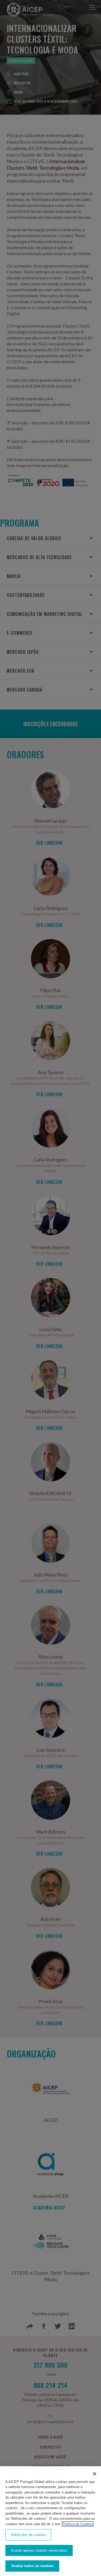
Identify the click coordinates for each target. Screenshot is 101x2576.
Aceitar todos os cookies (32, 2566)
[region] (50, 2521)
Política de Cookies (78, 2524)
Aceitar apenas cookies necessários (39, 2550)
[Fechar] (95, 2474)
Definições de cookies (28, 2535)
